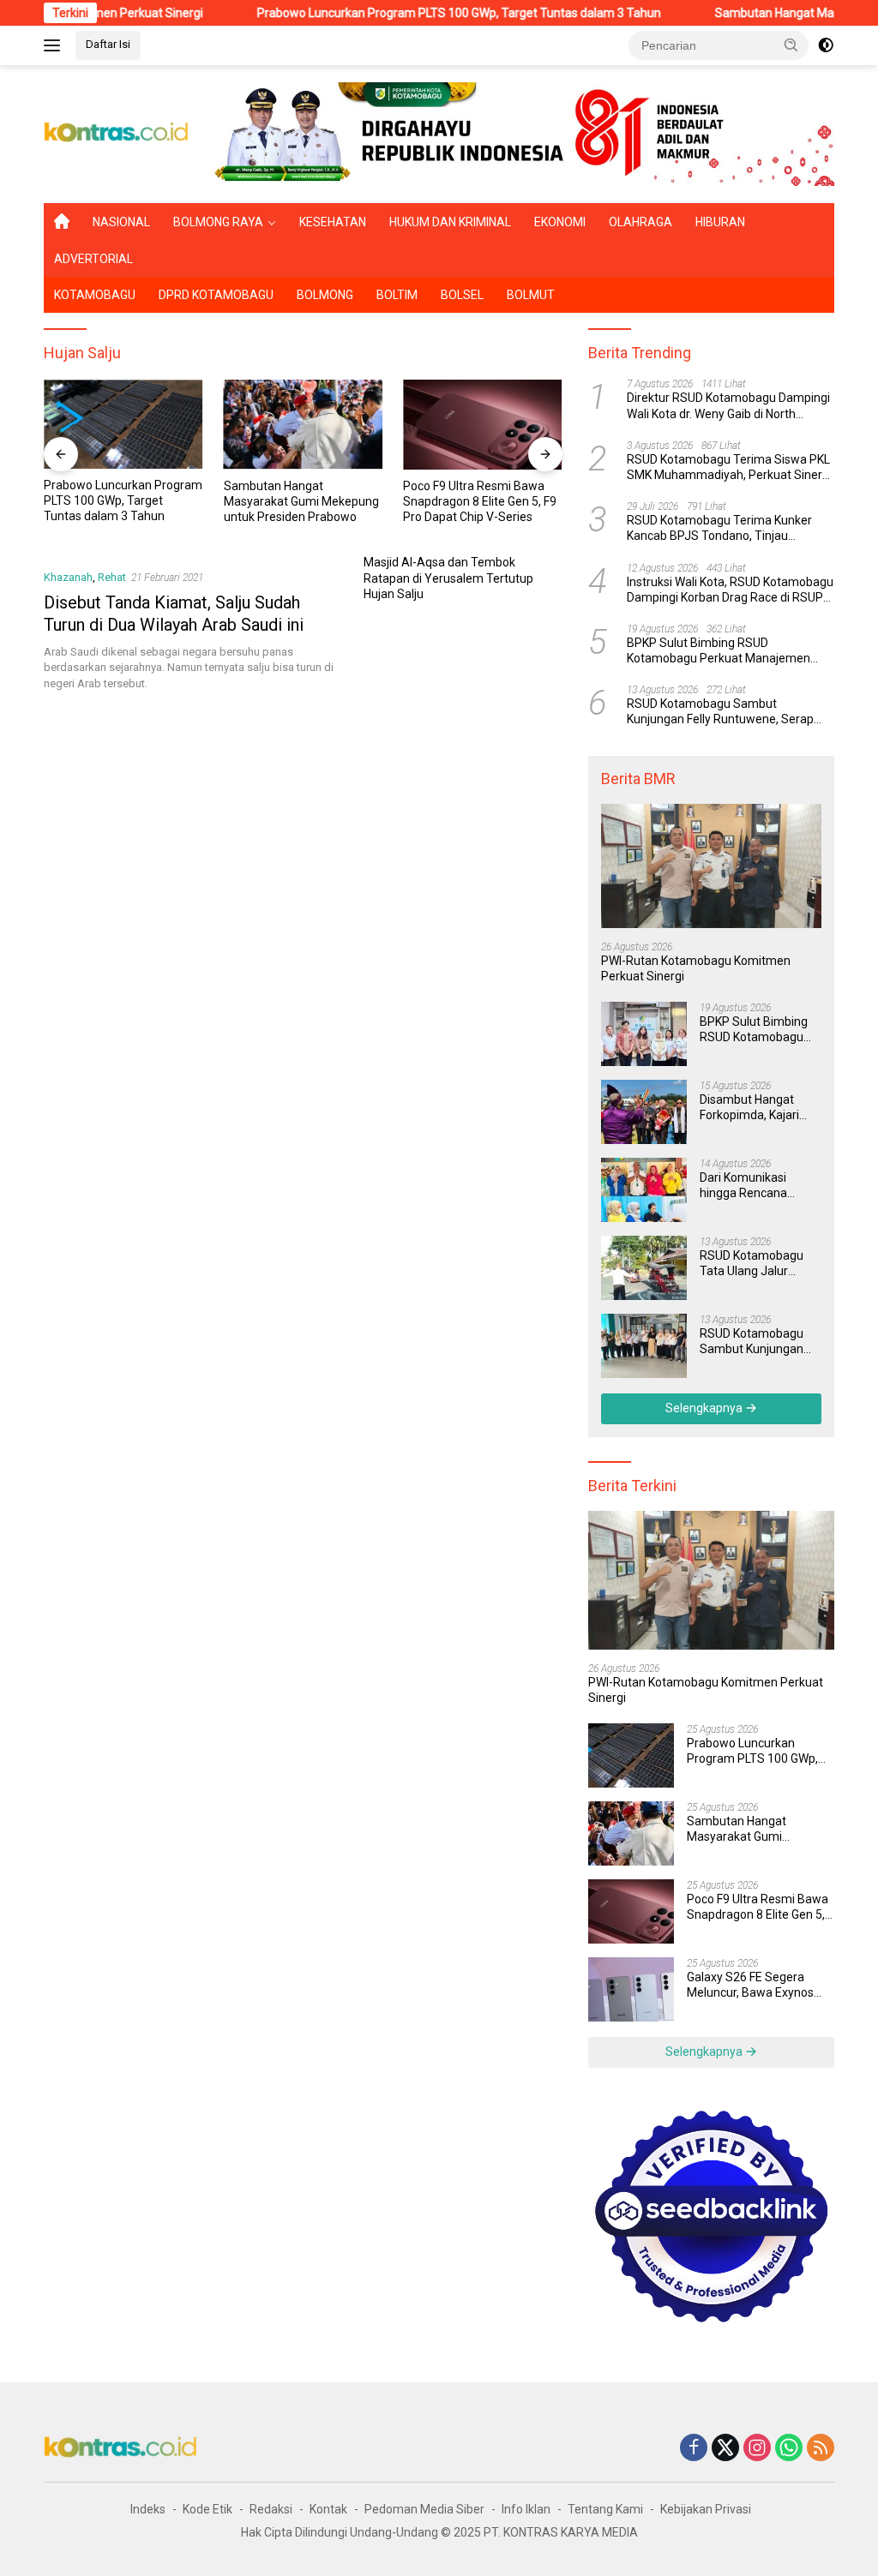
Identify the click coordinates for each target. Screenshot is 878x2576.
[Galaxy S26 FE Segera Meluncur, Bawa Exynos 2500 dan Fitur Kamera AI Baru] (483, 424)
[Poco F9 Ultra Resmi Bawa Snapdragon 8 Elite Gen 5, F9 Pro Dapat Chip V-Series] (304, 424)
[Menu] (55, 45)
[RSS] (821, 2449)
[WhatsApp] (789, 2449)
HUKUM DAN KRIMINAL (450, 222)
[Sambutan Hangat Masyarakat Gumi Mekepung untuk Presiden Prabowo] (123, 424)
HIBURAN (720, 222)
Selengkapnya (705, 1408)
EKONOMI (560, 222)
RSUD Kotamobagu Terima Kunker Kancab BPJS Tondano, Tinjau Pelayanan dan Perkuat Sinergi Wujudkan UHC (719, 528)
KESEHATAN (333, 222)
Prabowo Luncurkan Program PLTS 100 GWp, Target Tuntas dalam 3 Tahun (393, 13)
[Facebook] (694, 2449)
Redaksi (271, 2509)
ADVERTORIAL (93, 259)
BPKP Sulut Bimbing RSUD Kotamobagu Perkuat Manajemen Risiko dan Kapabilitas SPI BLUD (719, 651)
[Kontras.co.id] (117, 133)
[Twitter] (725, 2449)
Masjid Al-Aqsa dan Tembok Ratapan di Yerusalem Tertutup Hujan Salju (448, 578)
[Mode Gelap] (826, 45)
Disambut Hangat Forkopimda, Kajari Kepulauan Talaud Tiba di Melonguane (753, 1108)
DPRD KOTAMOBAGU (216, 295)
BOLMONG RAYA (218, 222)
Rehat (112, 577)
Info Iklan (526, 2509)
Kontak (328, 2509)
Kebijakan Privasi (706, 2509)
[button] (791, 45)
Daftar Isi (108, 44)
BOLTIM (397, 295)
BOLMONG (325, 295)
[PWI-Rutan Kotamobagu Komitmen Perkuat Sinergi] (711, 866)
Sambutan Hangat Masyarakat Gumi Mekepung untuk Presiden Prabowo (121, 501)
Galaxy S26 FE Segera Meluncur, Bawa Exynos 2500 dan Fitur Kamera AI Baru (481, 501)
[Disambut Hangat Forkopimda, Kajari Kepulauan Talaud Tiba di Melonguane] (644, 1112)
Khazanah (68, 577)
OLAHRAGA (640, 222)
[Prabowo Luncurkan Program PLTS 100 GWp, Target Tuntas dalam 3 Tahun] (631, 1755)
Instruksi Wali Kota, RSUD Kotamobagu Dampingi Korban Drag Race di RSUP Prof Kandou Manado (730, 590)
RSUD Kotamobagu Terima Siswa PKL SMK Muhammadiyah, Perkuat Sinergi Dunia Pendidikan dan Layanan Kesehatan (729, 467)
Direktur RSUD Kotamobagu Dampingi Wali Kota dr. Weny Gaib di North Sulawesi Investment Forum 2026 (728, 406)
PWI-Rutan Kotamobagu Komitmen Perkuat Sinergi (696, 968)
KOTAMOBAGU (95, 295)
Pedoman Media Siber (424, 2509)
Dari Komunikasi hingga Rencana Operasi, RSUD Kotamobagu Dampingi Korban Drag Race (760, 1186)
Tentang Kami (605, 2509)
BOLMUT (531, 295)
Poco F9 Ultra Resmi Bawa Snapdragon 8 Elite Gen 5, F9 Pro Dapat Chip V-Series (301, 501)
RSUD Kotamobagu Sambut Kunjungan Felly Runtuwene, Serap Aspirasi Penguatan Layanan (720, 712)
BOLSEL (462, 295)
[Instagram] (757, 2449)
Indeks (148, 2509)
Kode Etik (207, 2509)
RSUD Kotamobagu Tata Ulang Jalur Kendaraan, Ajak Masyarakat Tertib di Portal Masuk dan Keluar (755, 1264)
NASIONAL (121, 222)
